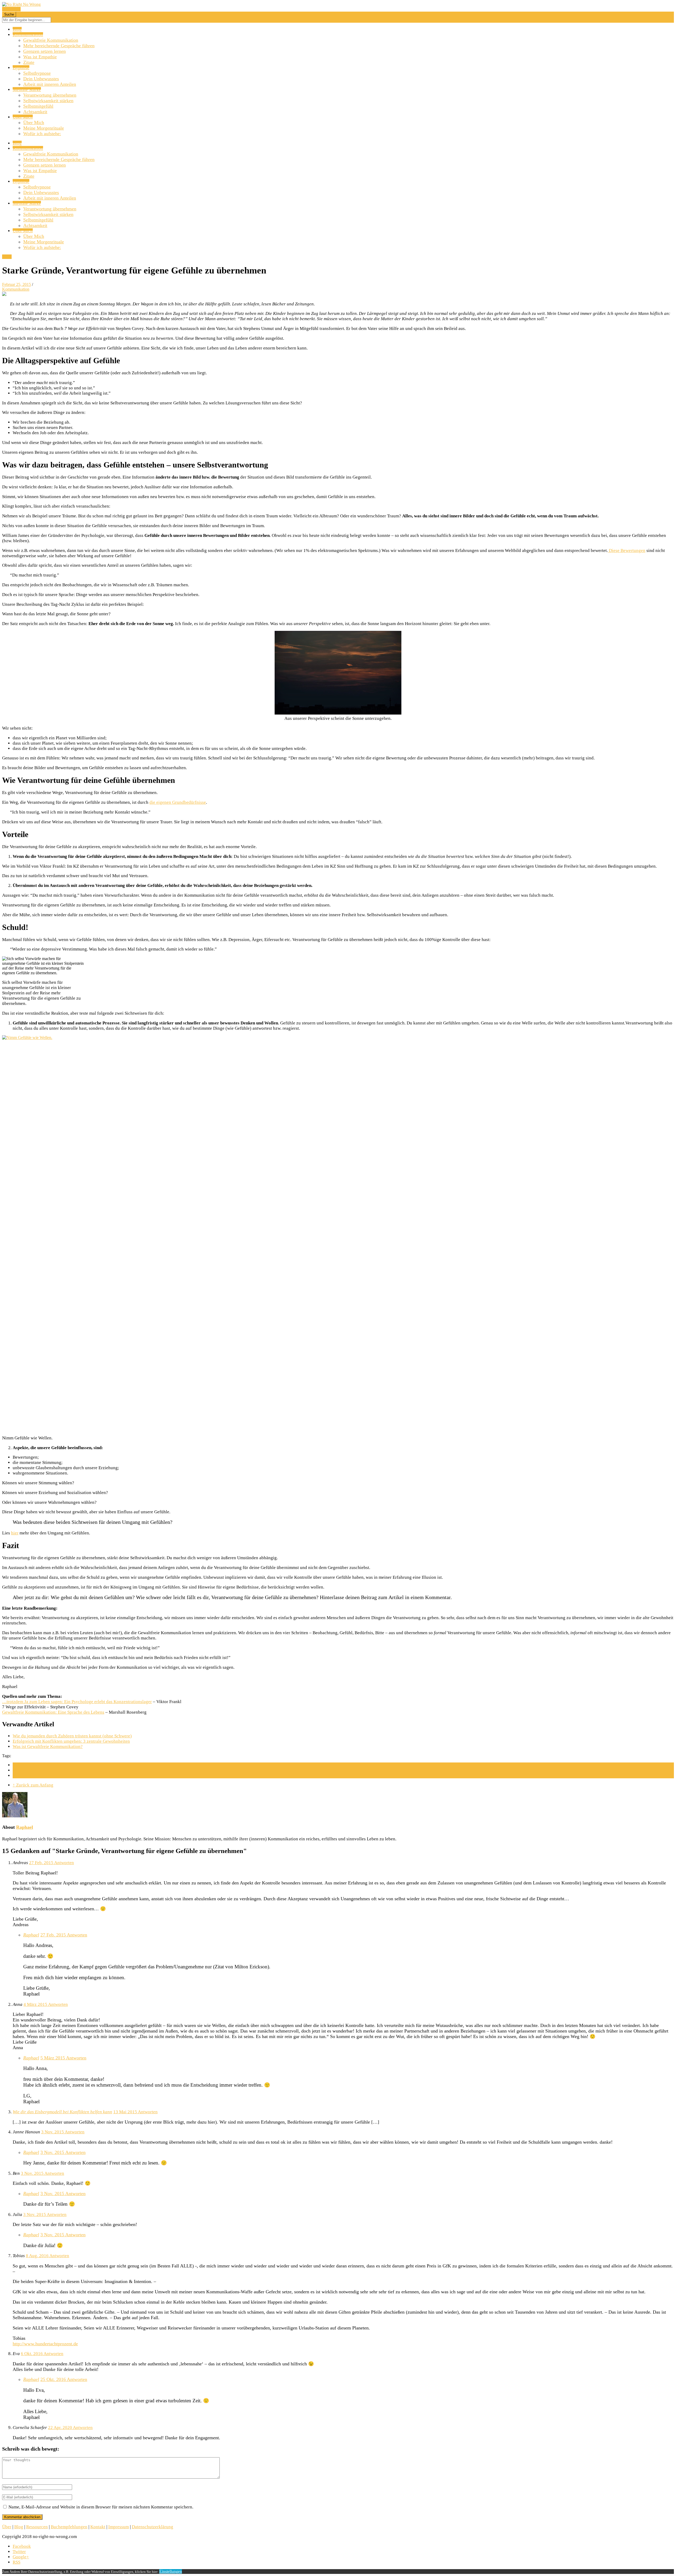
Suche (9, 14)
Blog (17, 29)
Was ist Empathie (40, 57)
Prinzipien (22, 1776)
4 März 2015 (36, 2004)
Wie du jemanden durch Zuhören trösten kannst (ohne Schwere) (72, 1736)
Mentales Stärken (29, 1770)
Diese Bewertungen (627, 550)
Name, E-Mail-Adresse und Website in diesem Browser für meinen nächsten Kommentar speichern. (101, 2507)
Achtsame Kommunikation (38, 1765)
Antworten (64, 1863)
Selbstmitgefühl (38, 106)
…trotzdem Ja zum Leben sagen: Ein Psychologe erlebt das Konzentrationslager (77, 1702)
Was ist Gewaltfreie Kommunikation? (48, 1747)
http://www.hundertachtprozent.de (45, 2344)
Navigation (11, 9)
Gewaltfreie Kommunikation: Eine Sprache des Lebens (53, 1712)
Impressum (119, 2527)
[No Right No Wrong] (21, 4)
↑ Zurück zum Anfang (33, 1785)
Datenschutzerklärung (152, 2527)
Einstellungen (171, 2571)
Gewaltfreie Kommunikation (51, 40)
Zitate (29, 62)
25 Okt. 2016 (54, 2379)
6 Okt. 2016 (32, 2354)
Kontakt (98, 2527)
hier (15, 1533)
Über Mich (23, 117)
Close (7, 257)
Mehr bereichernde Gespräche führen (59, 46)
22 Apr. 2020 (60, 2428)
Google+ (21, 2557)
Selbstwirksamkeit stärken (48, 101)
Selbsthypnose (37, 73)
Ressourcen (37, 2527)
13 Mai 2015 (126, 2112)
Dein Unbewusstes (41, 79)
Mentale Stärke (27, 90)
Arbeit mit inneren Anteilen (50, 84)
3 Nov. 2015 (53, 2132)
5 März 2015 (53, 2058)
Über (7, 2527)
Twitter (19, 2552)
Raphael (25, 1827)
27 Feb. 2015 (42, 1863)
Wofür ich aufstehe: (42, 134)
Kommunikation (28, 35)
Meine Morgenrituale (44, 128)
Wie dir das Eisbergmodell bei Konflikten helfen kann (62, 2112)
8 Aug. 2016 (38, 2256)
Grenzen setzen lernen (44, 51)
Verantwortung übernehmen (50, 95)
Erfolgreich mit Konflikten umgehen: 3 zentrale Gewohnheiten (71, 1741)
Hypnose (21, 68)
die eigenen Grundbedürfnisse (178, 802)
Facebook (22, 2546)
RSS (17, 2562)
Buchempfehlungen (69, 2527)
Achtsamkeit (35, 112)
